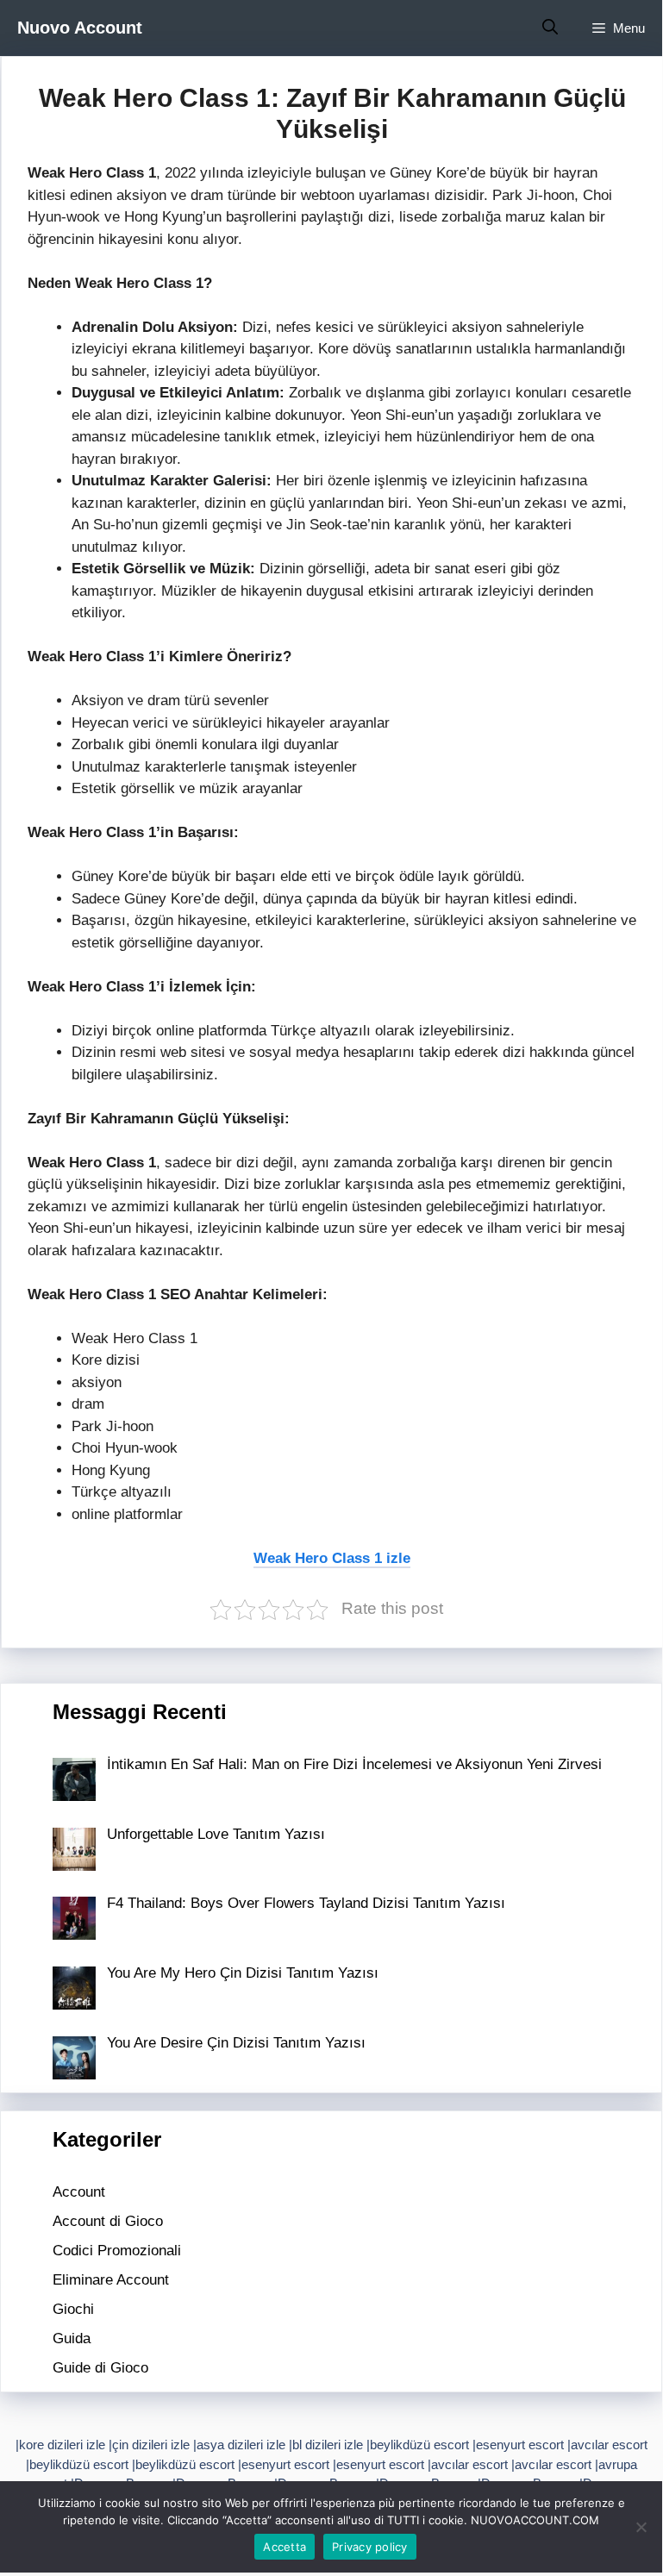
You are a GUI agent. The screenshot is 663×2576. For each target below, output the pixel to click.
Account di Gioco (108, 2221)
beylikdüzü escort (419, 2445)
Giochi (73, 2309)
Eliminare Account (111, 2280)
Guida (72, 2338)
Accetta (285, 2547)
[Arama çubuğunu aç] (550, 28)
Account (79, 2192)
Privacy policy (370, 2547)
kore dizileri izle (62, 2445)
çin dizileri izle (151, 2445)
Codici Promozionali (117, 2251)
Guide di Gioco (100, 2368)
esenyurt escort (520, 2445)
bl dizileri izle (328, 2445)
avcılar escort (609, 2445)
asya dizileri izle (241, 2445)
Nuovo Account (80, 28)
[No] (641, 2527)
